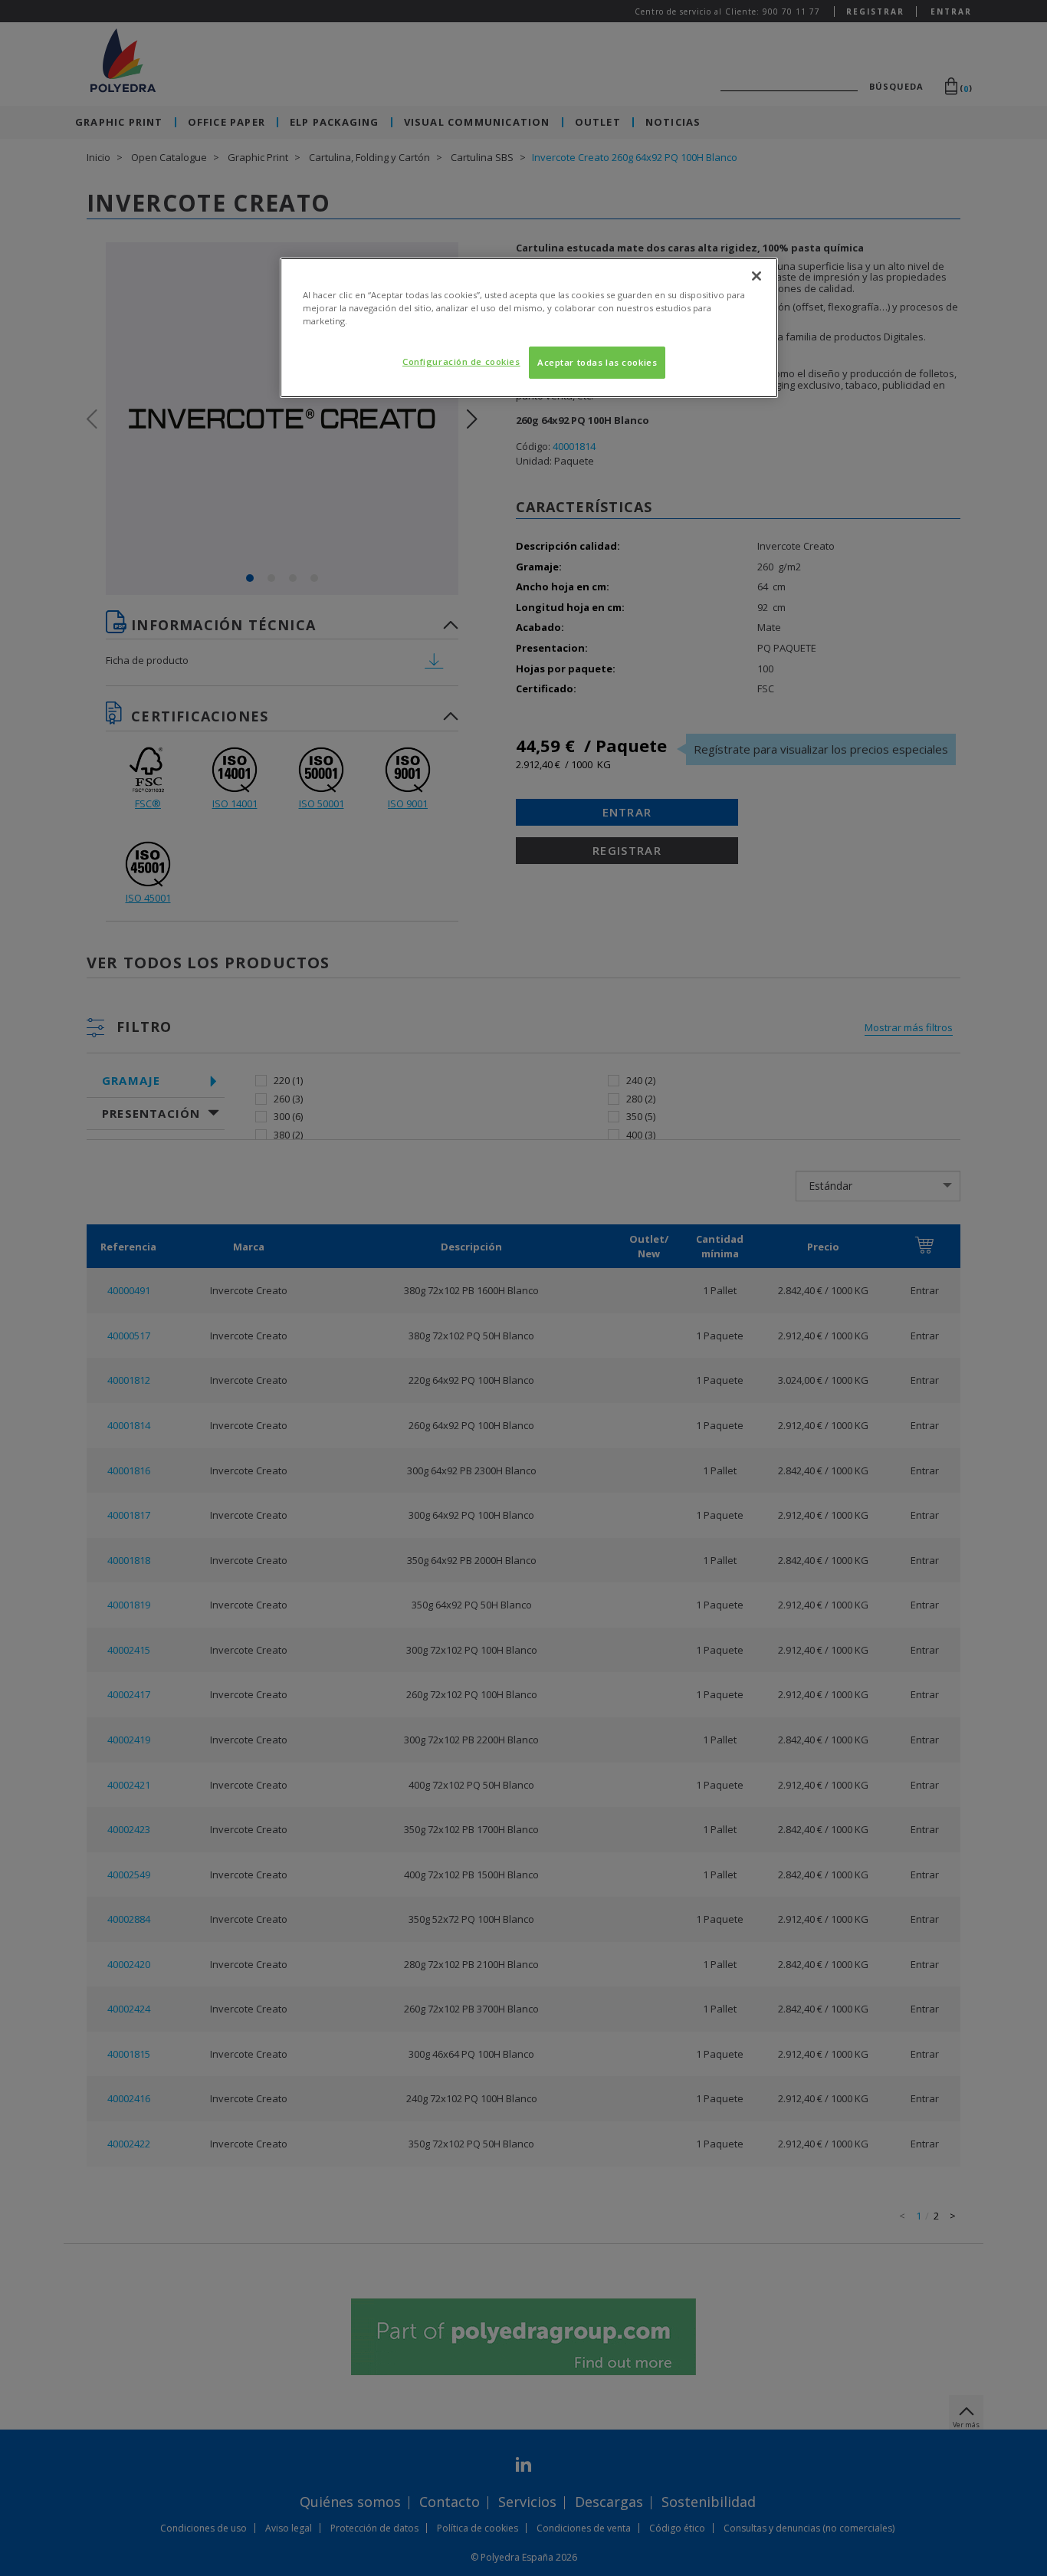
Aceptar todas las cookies (597, 362)
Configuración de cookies (461, 361)
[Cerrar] (757, 276)
